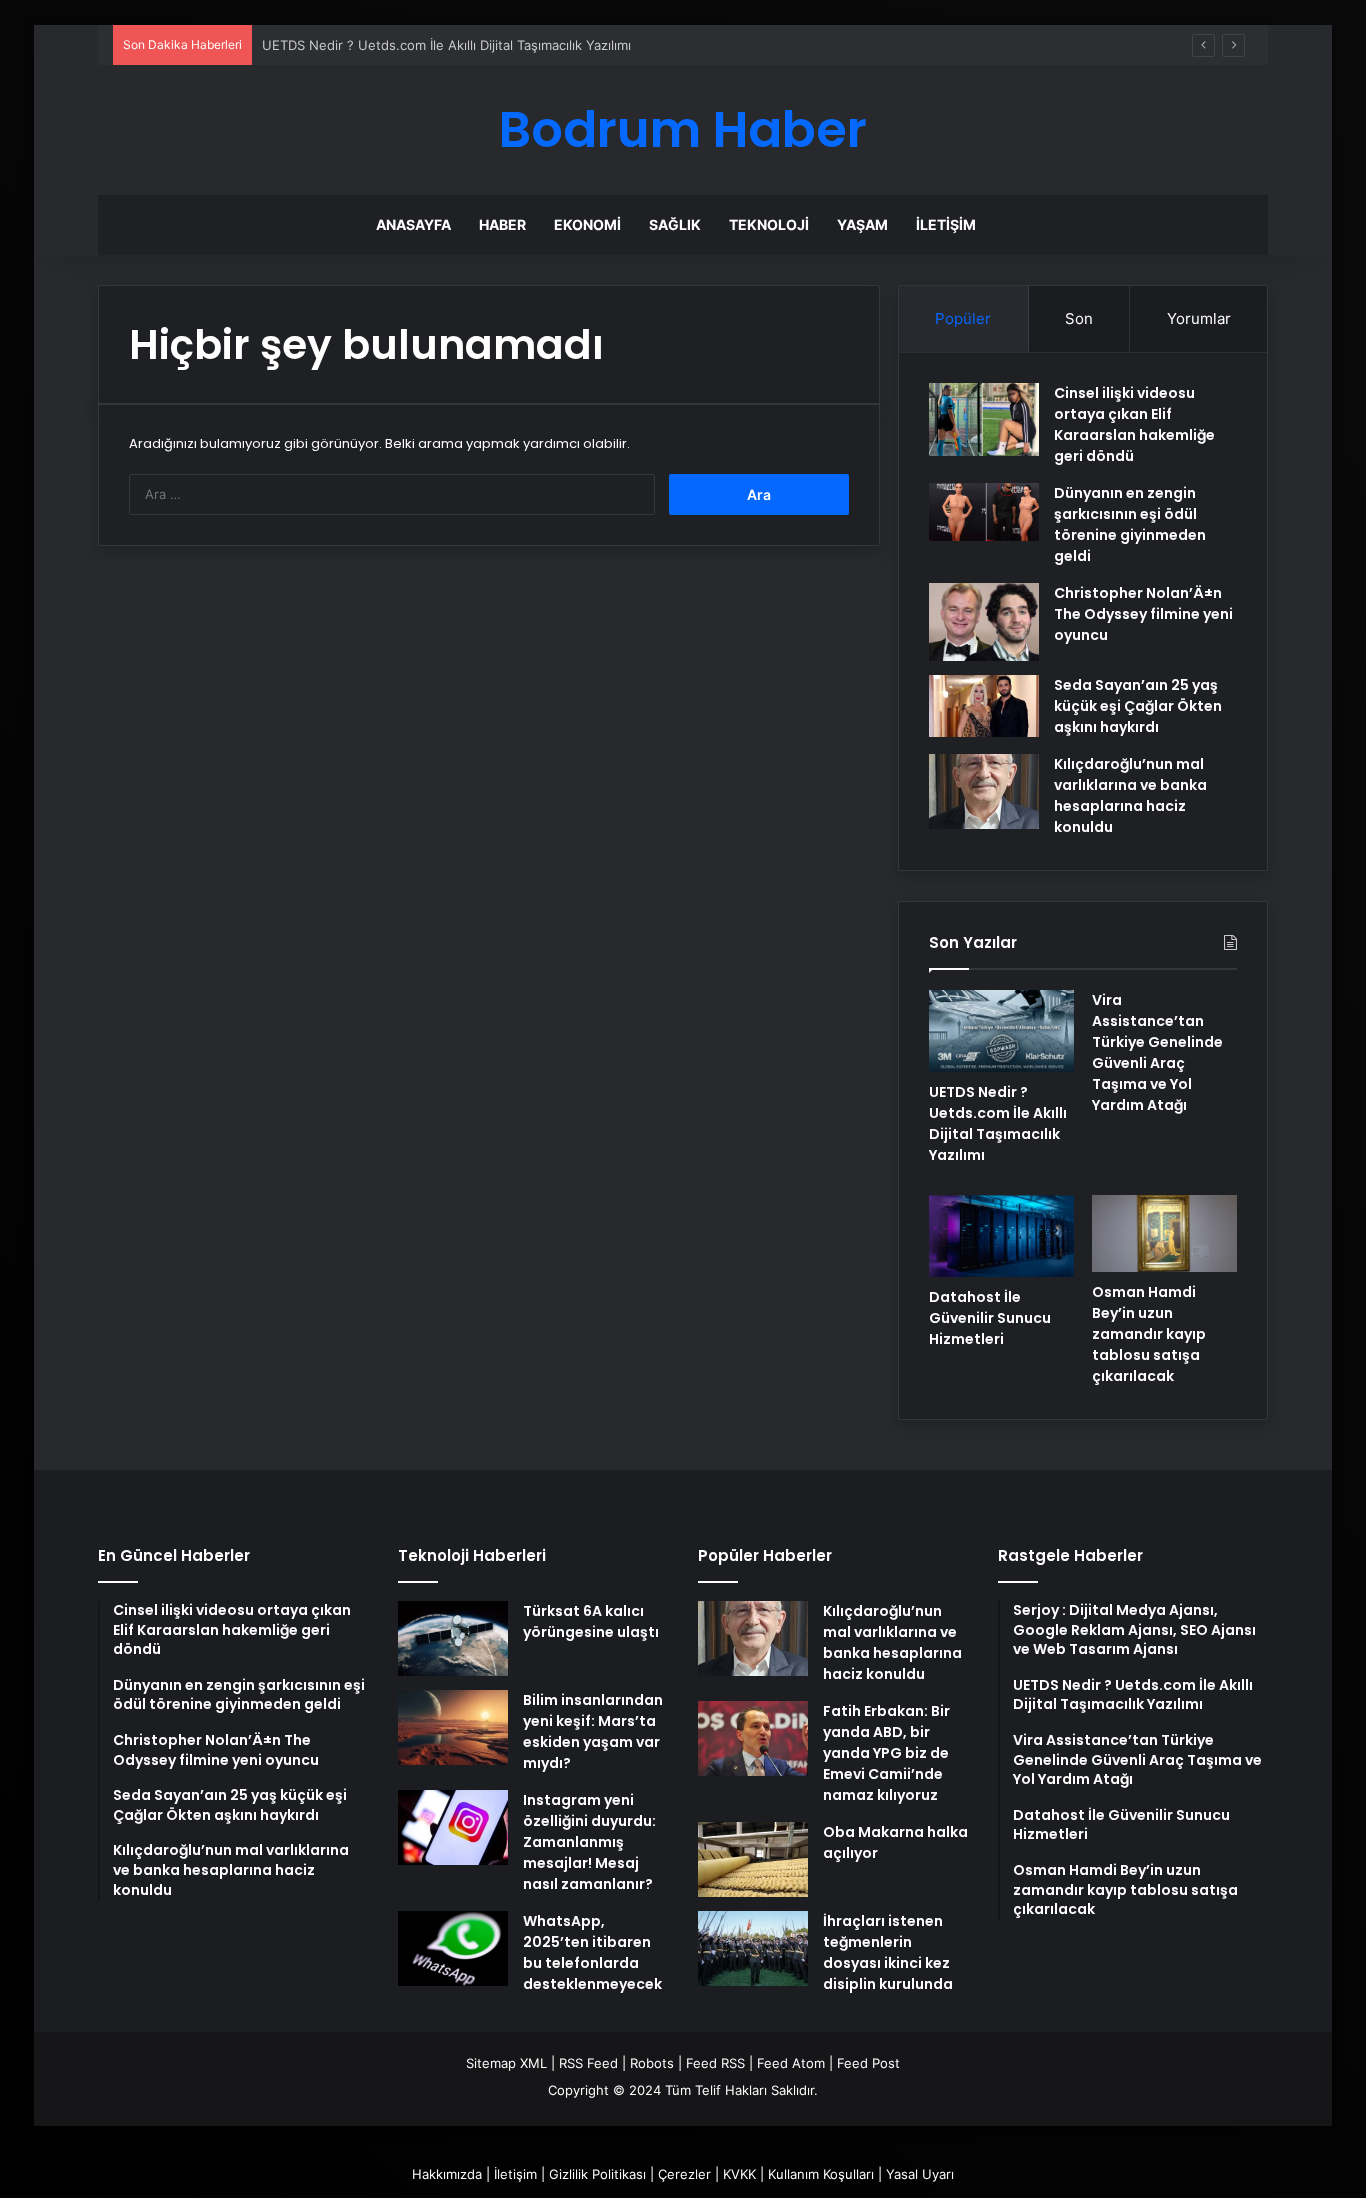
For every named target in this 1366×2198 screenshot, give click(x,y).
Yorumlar (1199, 318)
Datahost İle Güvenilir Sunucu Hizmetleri (990, 1318)
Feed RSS (715, 2063)
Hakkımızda (447, 2174)
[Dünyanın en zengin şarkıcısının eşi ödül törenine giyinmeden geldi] (984, 512)
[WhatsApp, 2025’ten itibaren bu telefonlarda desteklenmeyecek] (453, 1948)
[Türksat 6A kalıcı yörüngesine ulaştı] (453, 1638)
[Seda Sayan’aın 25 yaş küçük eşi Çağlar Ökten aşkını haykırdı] (984, 706)
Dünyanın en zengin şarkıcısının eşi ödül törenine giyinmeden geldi (1130, 524)
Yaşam (862, 224)
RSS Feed (588, 2063)
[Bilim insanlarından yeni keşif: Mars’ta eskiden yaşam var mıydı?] (453, 1727)
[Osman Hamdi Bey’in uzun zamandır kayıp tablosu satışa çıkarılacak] (1164, 1233)
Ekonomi (587, 224)
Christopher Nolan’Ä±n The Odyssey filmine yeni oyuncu (1143, 614)
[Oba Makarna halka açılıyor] (753, 1859)
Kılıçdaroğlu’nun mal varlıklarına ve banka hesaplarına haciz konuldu (1130, 795)
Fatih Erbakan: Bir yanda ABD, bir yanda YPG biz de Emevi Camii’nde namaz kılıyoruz (886, 1753)
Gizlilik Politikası (597, 2174)
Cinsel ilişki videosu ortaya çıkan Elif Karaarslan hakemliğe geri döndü (1134, 424)
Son (1079, 318)
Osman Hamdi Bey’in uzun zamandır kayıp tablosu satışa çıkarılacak (1149, 1334)
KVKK (739, 2174)
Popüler (963, 318)
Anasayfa (413, 224)
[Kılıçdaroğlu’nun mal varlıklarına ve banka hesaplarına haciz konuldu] (984, 791)
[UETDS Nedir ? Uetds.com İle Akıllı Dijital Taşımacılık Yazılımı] (1001, 1031)
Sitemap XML (506, 2063)
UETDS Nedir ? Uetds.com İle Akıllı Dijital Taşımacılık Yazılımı (446, 45)
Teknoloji (769, 224)
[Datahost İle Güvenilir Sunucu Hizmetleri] (1001, 1236)
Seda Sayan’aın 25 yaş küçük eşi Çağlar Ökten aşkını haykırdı (1138, 706)
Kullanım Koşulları (821, 2174)
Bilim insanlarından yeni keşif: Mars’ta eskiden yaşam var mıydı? (593, 1731)
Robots (652, 2063)
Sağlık (675, 224)
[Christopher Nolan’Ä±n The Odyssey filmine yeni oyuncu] (984, 622)
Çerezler (684, 2174)
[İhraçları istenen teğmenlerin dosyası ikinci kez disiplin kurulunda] (753, 1948)
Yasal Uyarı (920, 2174)
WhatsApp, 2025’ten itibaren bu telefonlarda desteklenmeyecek (592, 1952)
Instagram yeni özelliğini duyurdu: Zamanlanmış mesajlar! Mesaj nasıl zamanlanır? (589, 1842)
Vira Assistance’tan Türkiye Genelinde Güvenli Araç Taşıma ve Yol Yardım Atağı (1157, 1052)
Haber (502, 224)
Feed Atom (791, 2063)
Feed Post (868, 2063)
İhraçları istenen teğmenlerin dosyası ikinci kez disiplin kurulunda (888, 1952)
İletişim (946, 224)
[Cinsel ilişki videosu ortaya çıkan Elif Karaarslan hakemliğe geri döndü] (984, 419)
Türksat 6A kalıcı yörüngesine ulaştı (591, 1621)
